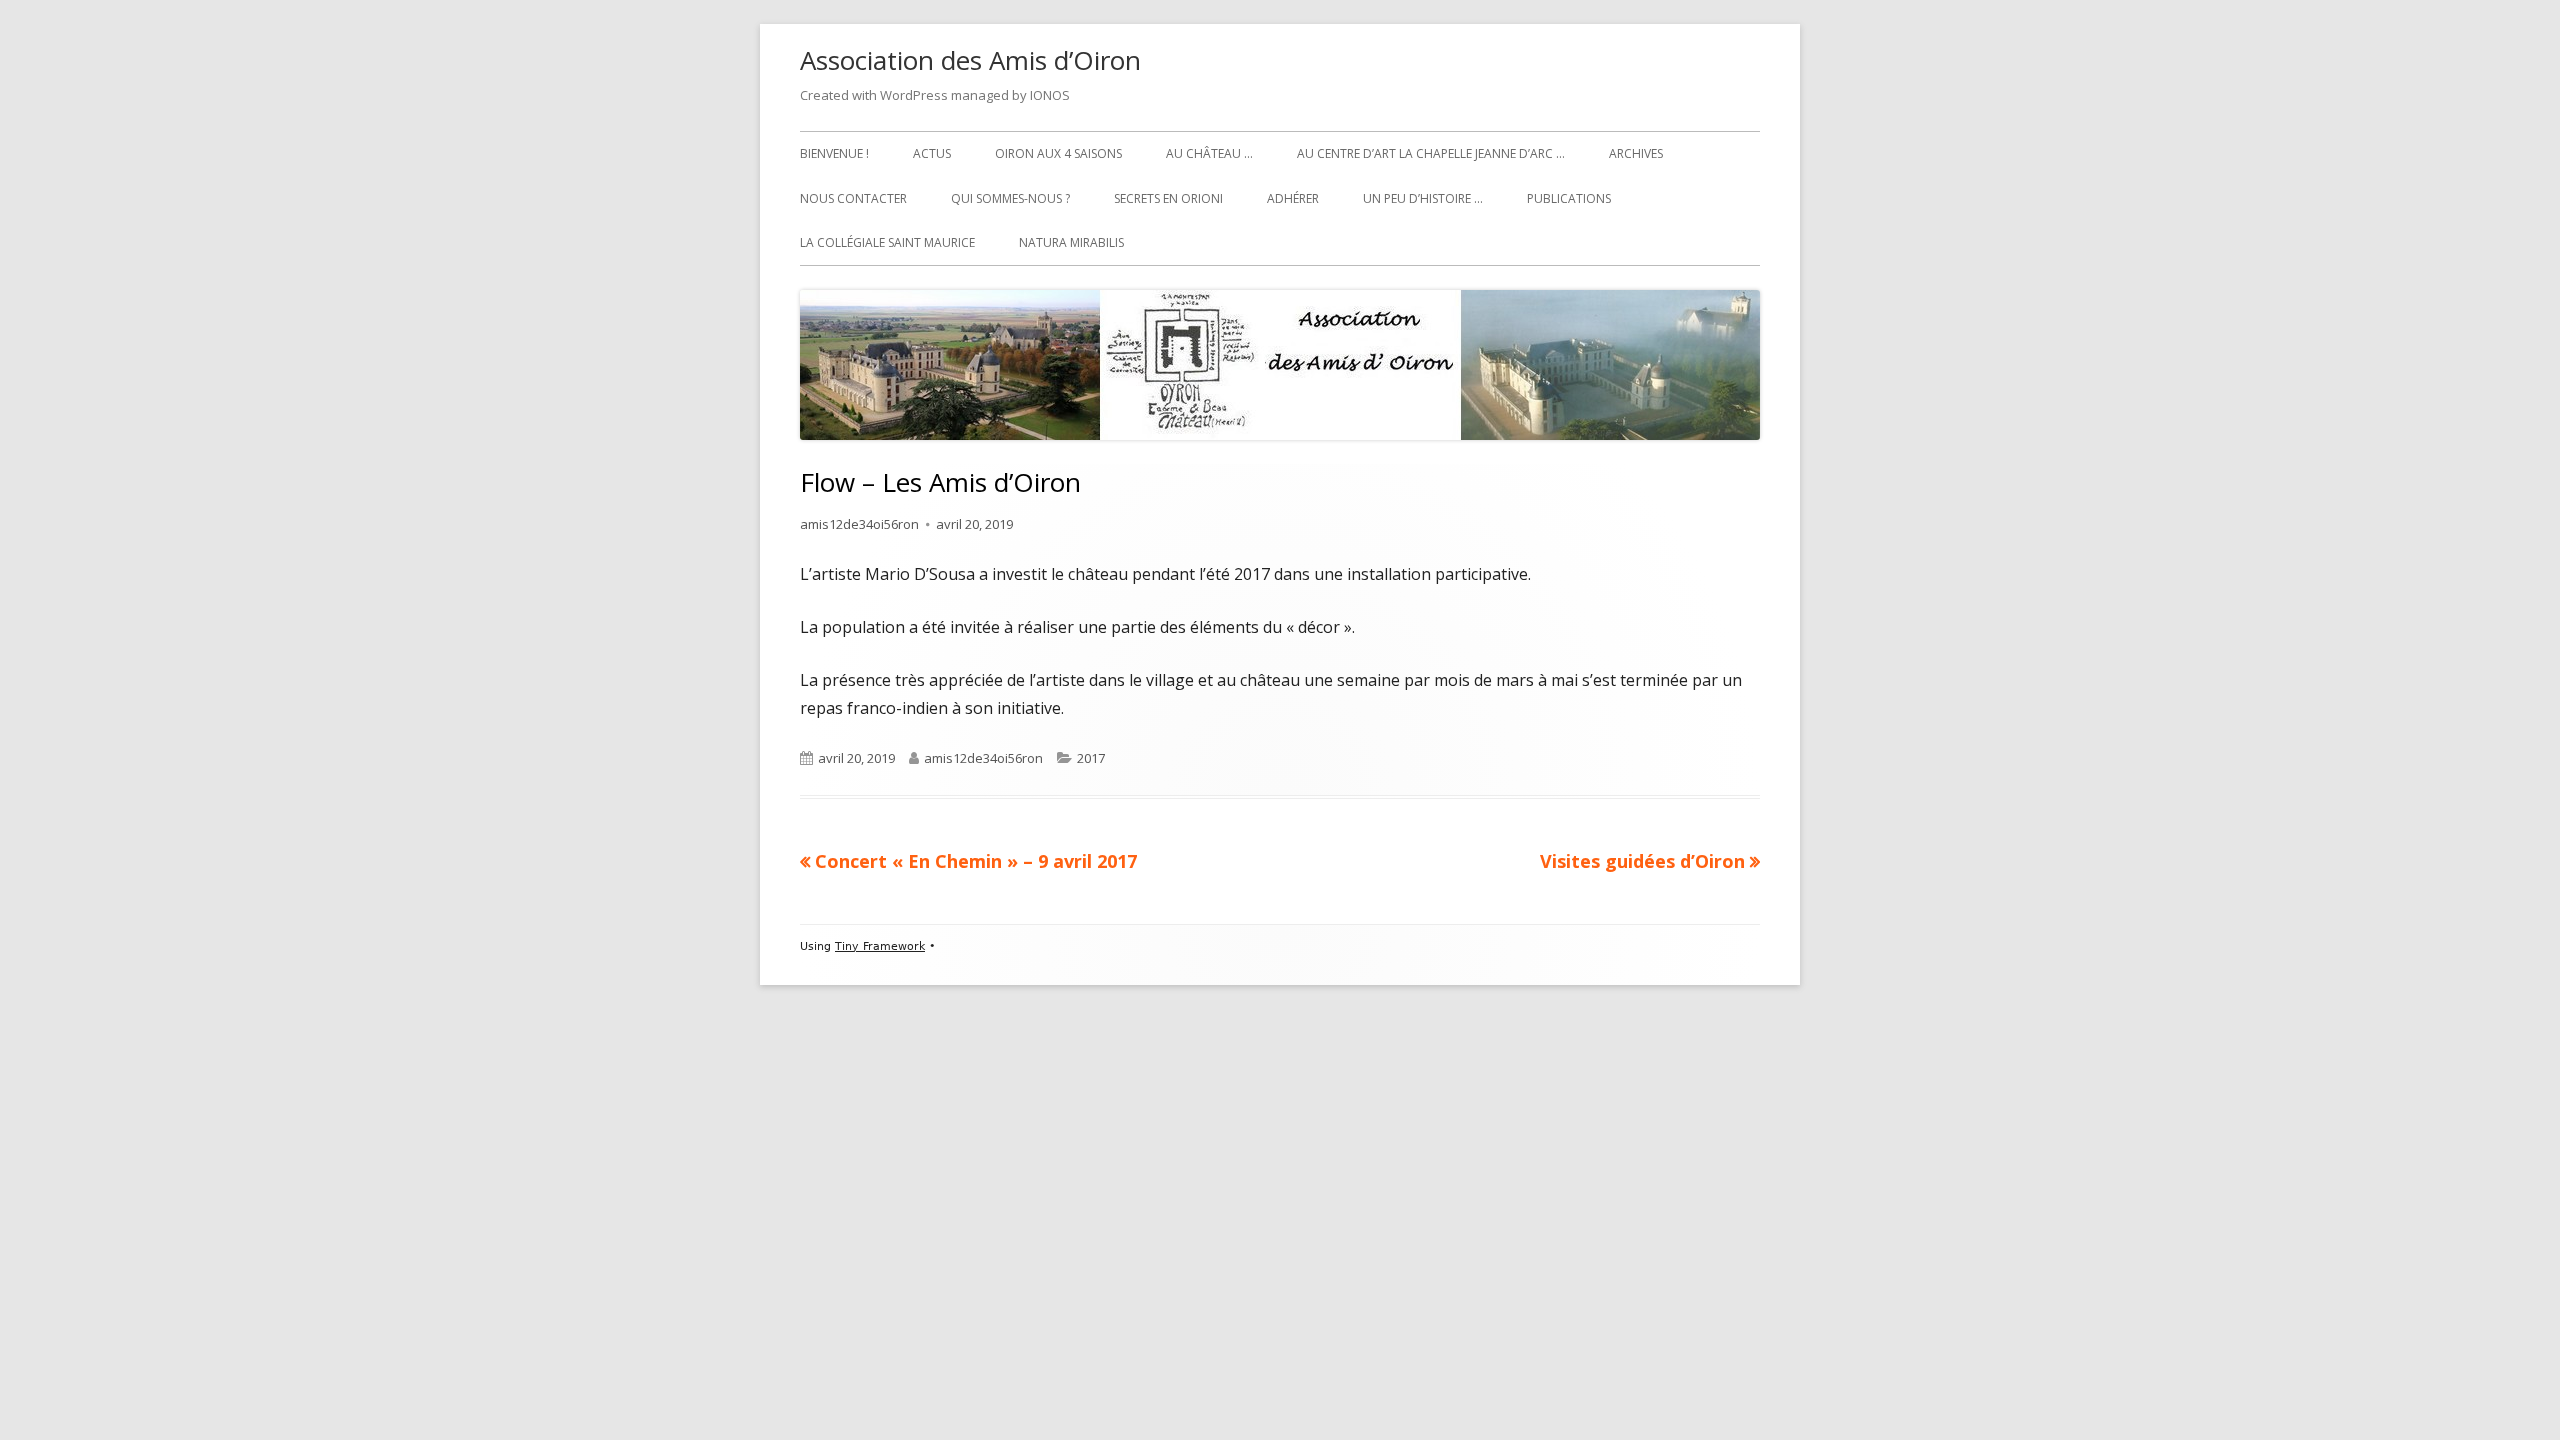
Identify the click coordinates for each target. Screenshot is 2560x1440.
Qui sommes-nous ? (1010, 198)
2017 (1091, 758)
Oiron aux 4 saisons (1058, 153)
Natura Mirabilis (1071, 242)
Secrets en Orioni (1168, 198)
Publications (1569, 198)
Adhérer (1293, 198)
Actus (932, 153)
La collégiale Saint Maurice (887, 242)
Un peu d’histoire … (1423, 198)
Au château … (1209, 153)
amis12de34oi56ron (859, 524)
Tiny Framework (880, 946)
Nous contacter (853, 198)
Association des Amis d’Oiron (970, 60)
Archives (1636, 153)
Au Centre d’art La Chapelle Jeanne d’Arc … (1431, 153)
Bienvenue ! (834, 153)
